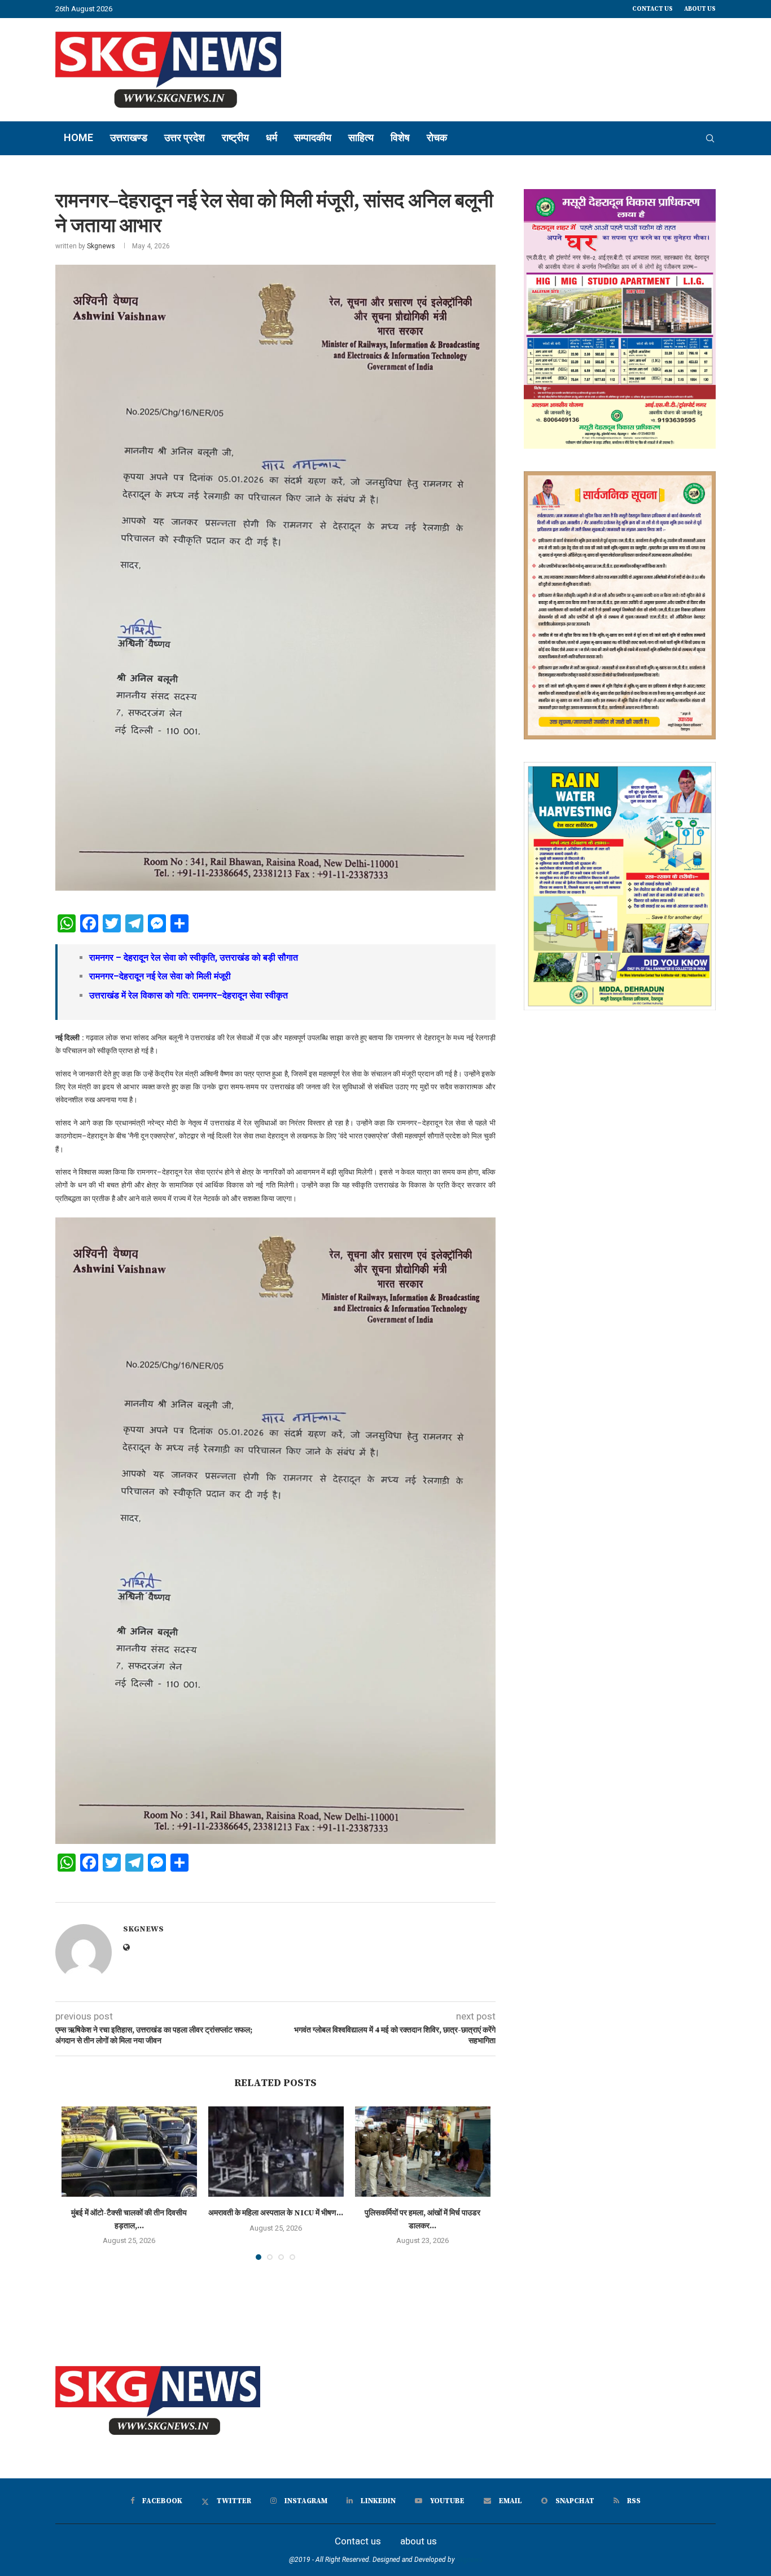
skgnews (470, 2560)
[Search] (710, 138)
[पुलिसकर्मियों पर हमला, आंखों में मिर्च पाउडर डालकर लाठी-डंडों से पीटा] (423, 2152)
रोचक (437, 137)
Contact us (652, 9)
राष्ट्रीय (235, 137)
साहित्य (361, 137)
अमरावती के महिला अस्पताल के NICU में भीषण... (276, 2213)
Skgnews (101, 246)
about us (700, 9)
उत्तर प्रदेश (185, 137)
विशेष (400, 137)
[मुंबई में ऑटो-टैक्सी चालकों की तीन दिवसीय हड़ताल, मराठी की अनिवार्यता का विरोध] (129, 2152)
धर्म (271, 137)
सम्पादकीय (313, 137)
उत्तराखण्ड (129, 137)
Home (78, 137)
